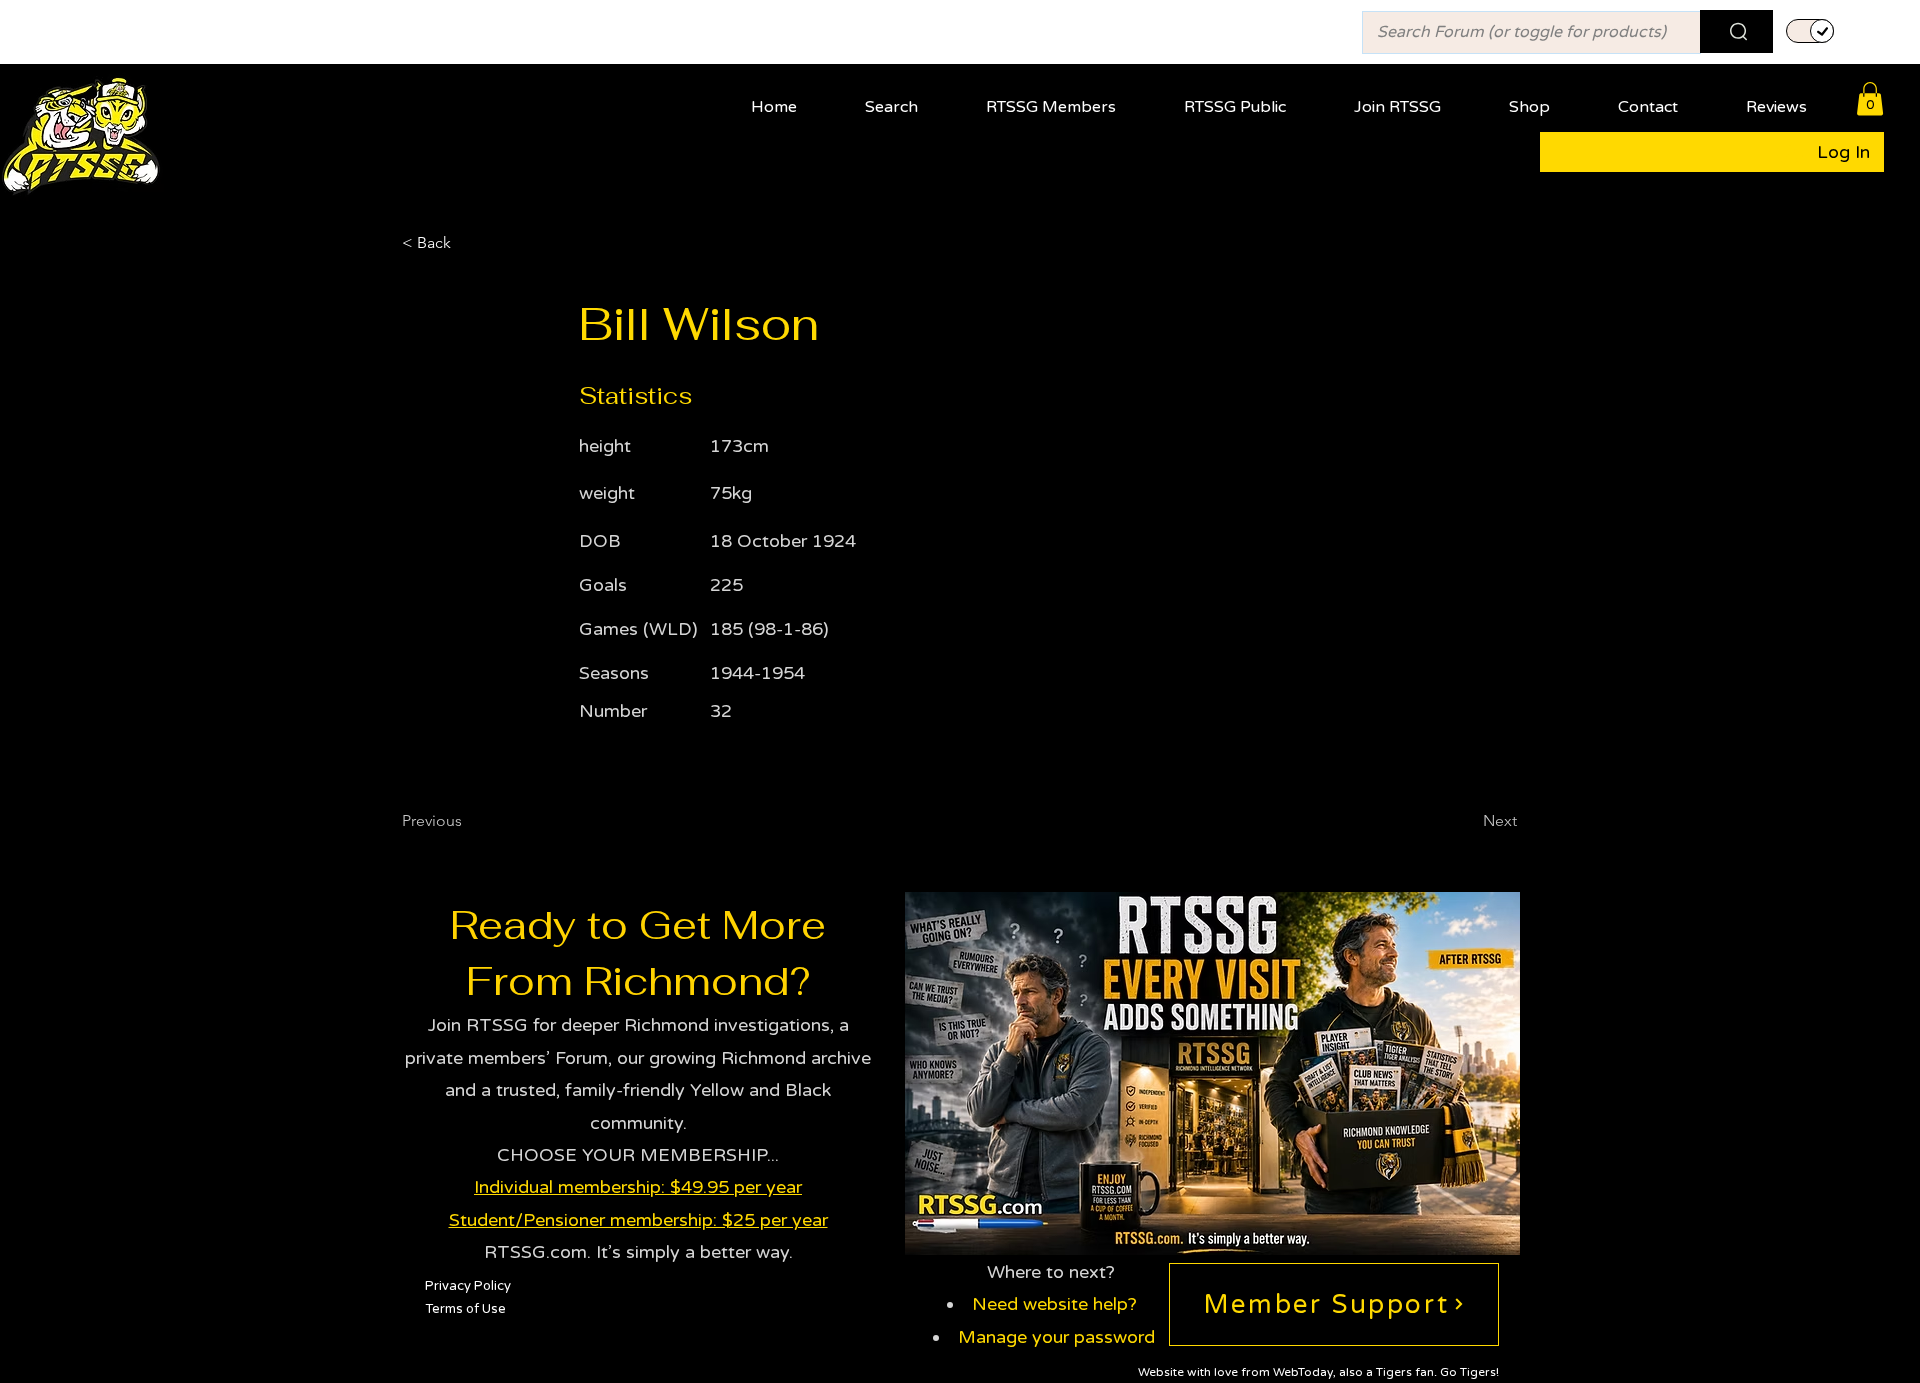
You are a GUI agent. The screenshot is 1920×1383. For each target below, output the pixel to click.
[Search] (1736, 31)
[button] (1067, 98)
